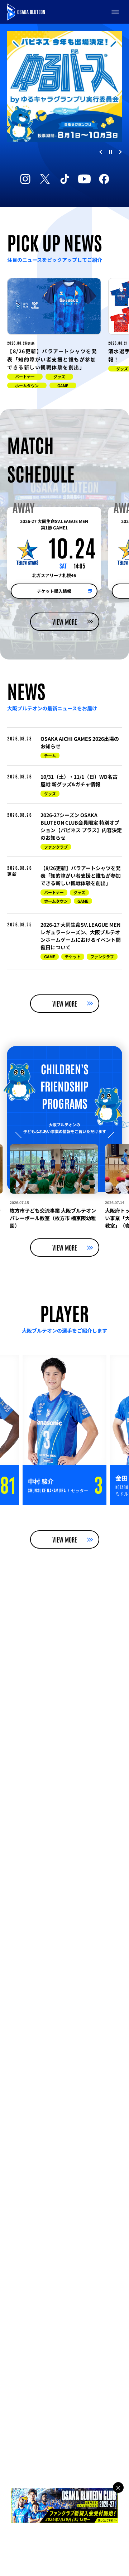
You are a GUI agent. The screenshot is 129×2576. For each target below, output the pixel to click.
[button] (115, 12)
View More (65, 622)
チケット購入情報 (54, 591)
